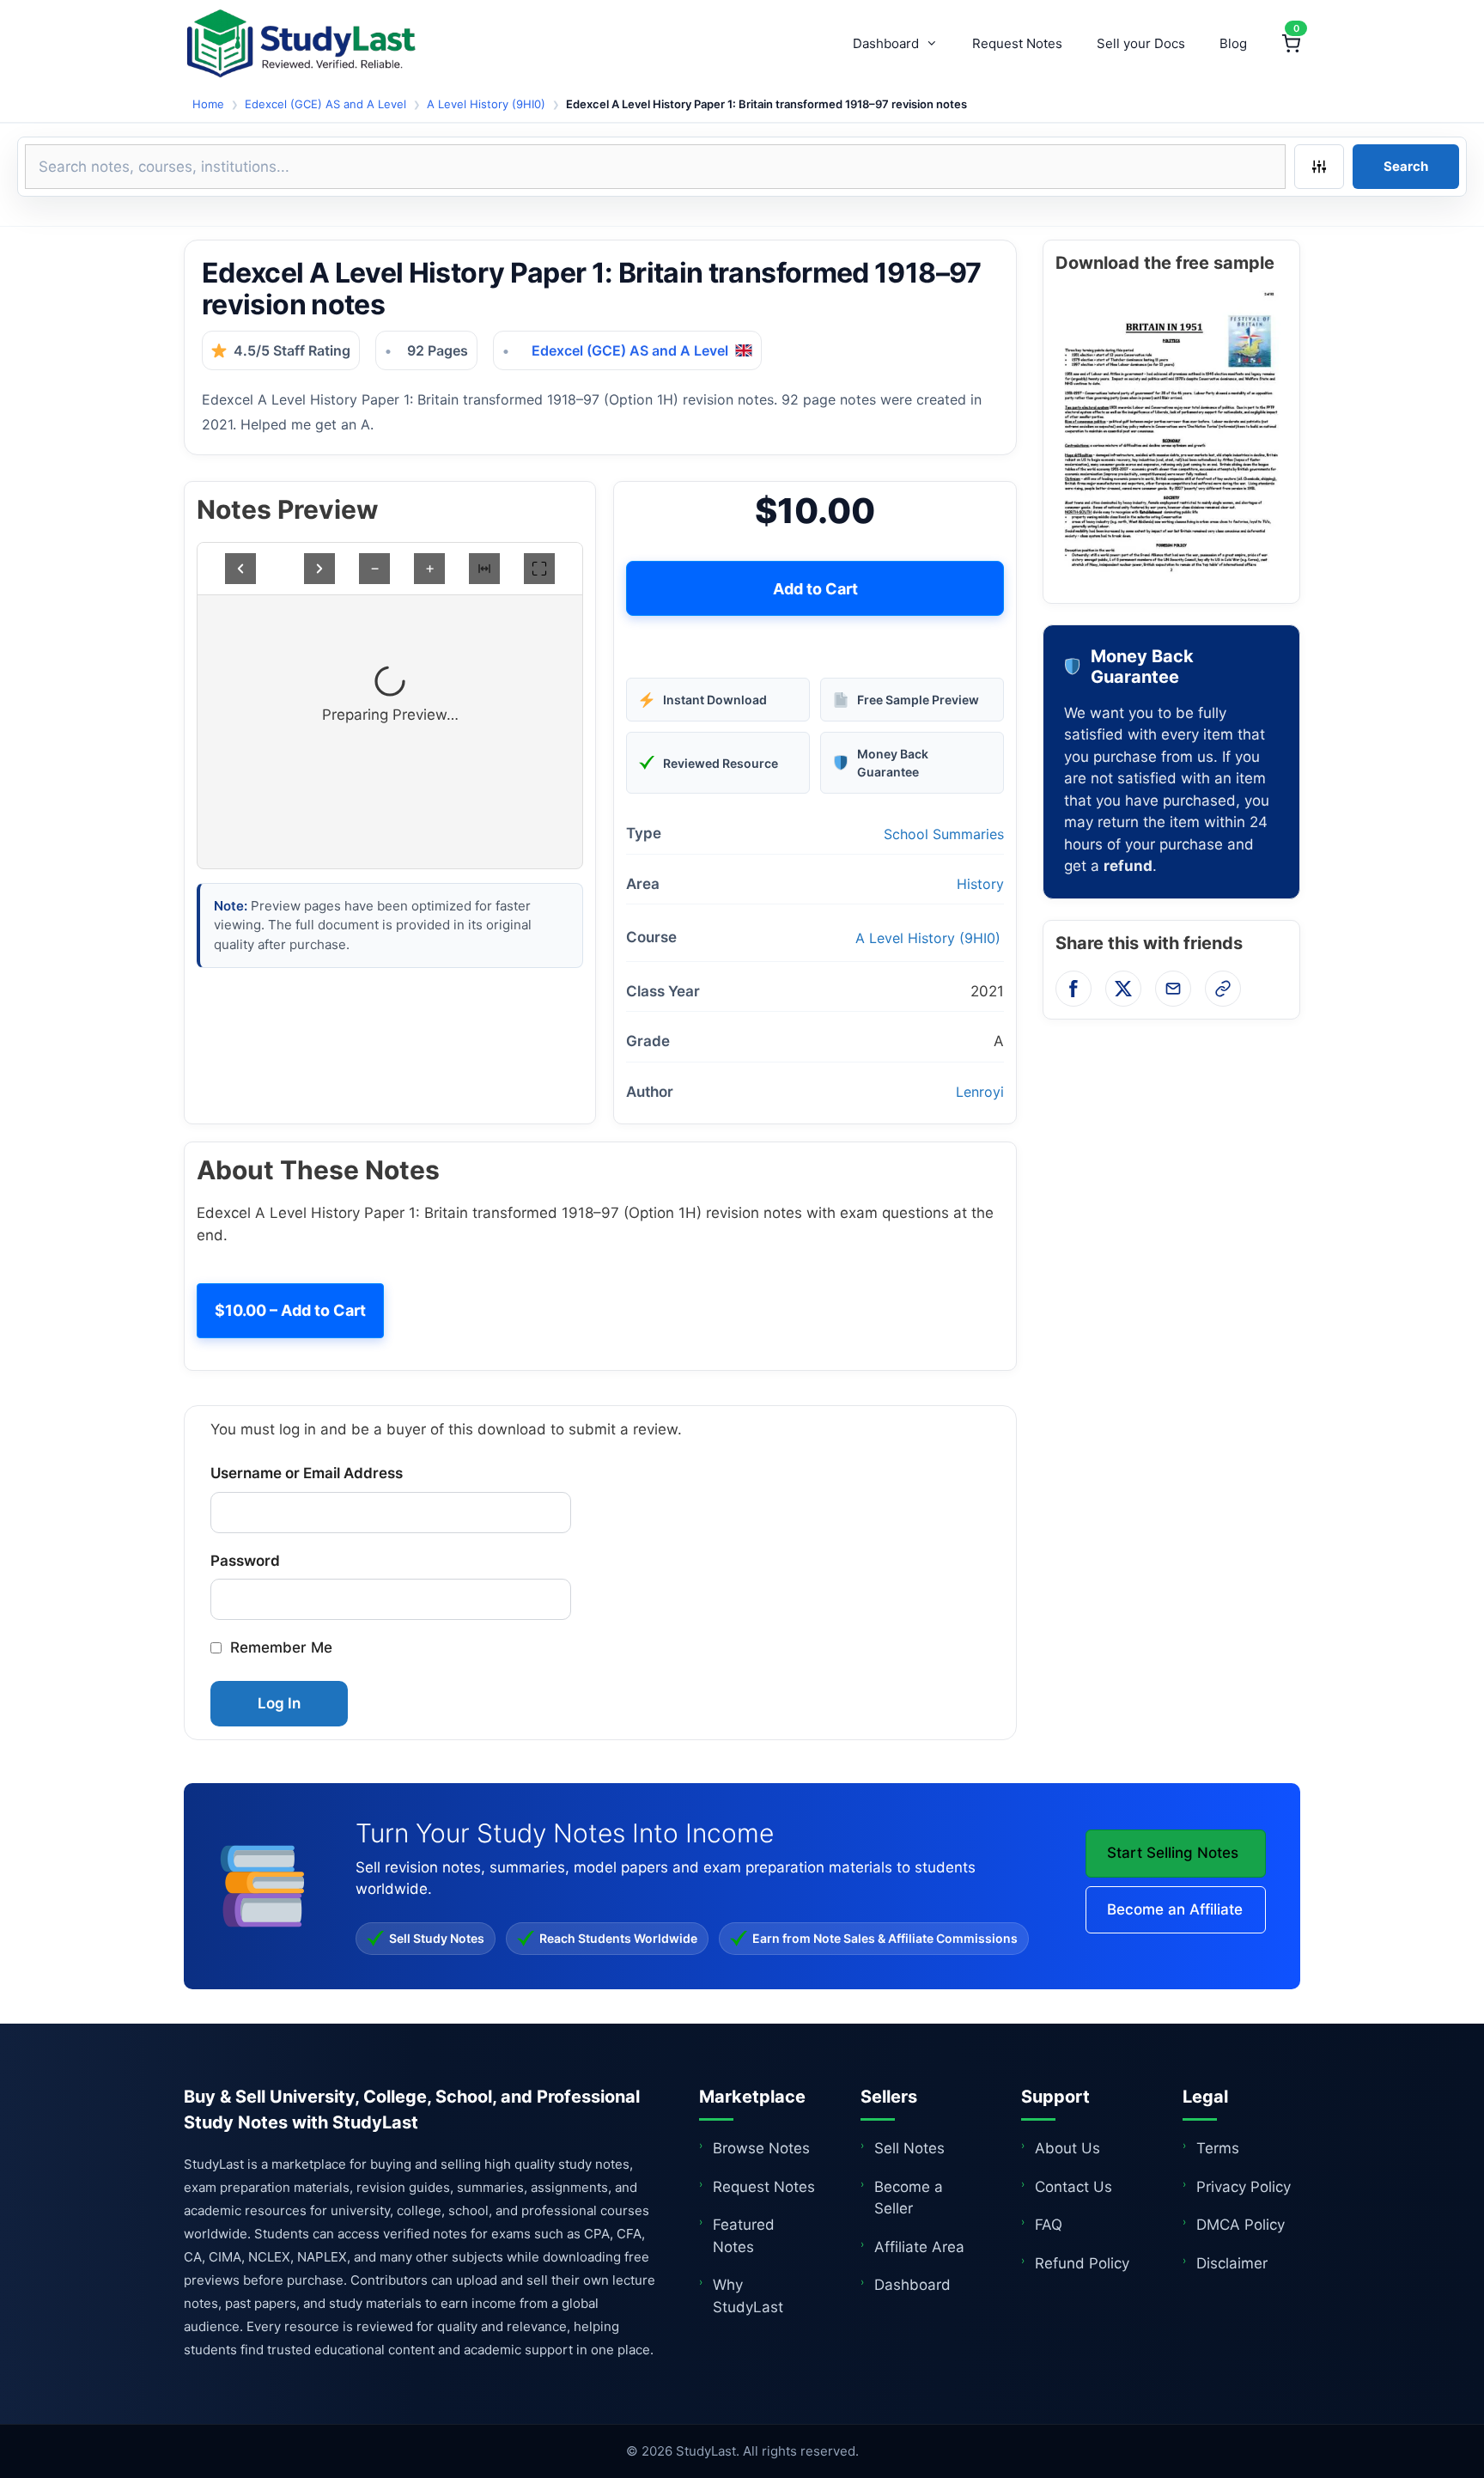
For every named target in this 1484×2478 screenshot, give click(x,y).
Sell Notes (909, 2148)
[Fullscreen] (539, 569)
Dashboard (886, 43)
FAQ (1049, 2225)
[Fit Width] (484, 569)
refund (1128, 866)
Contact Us (1073, 2187)
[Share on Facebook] (1073, 989)
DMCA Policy (1241, 2225)
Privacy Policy (1244, 2187)
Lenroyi (980, 1092)
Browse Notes (761, 2148)
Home (208, 104)
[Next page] (319, 569)
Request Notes (1017, 43)
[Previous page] (240, 569)
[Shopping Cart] (1291, 44)
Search (1406, 166)
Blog (1233, 43)
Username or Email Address (307, 1473)
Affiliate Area (919, 2247)
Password (245, 1561)
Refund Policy (1082, 2263)
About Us (1067, 2148)
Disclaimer (1232, 2263)
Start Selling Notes (1173, 1853)
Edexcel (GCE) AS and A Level (325, 104)
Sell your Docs (1141, 43)
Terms (1218, 2148)
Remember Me (281, 1647)
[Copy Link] (1223, 989)
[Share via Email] (1173, 989)
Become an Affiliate (1175, 1909)
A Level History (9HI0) (486, 104)
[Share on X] (1123, 989)
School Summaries (944, 834)
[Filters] (1319, 167)
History (980, 884)
